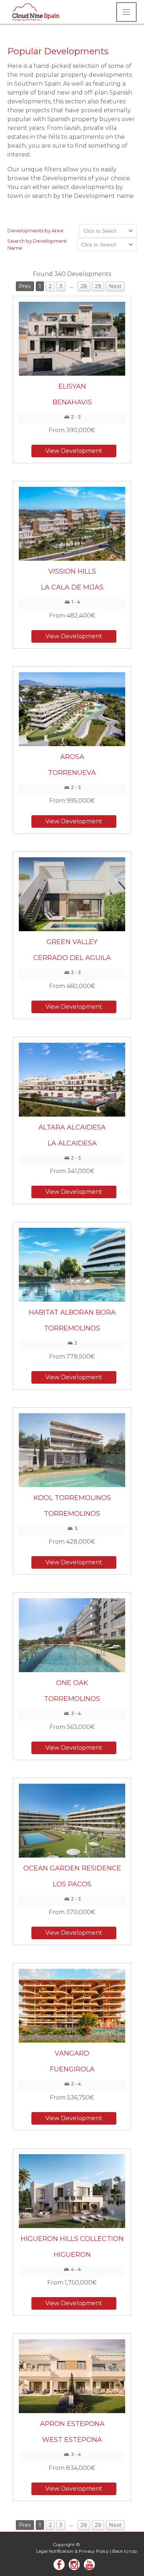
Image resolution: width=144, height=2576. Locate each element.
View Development (74, 451)
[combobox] (108, 231)
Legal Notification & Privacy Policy (73, 2551)
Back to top (125, 2551)
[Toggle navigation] (126, 12)
